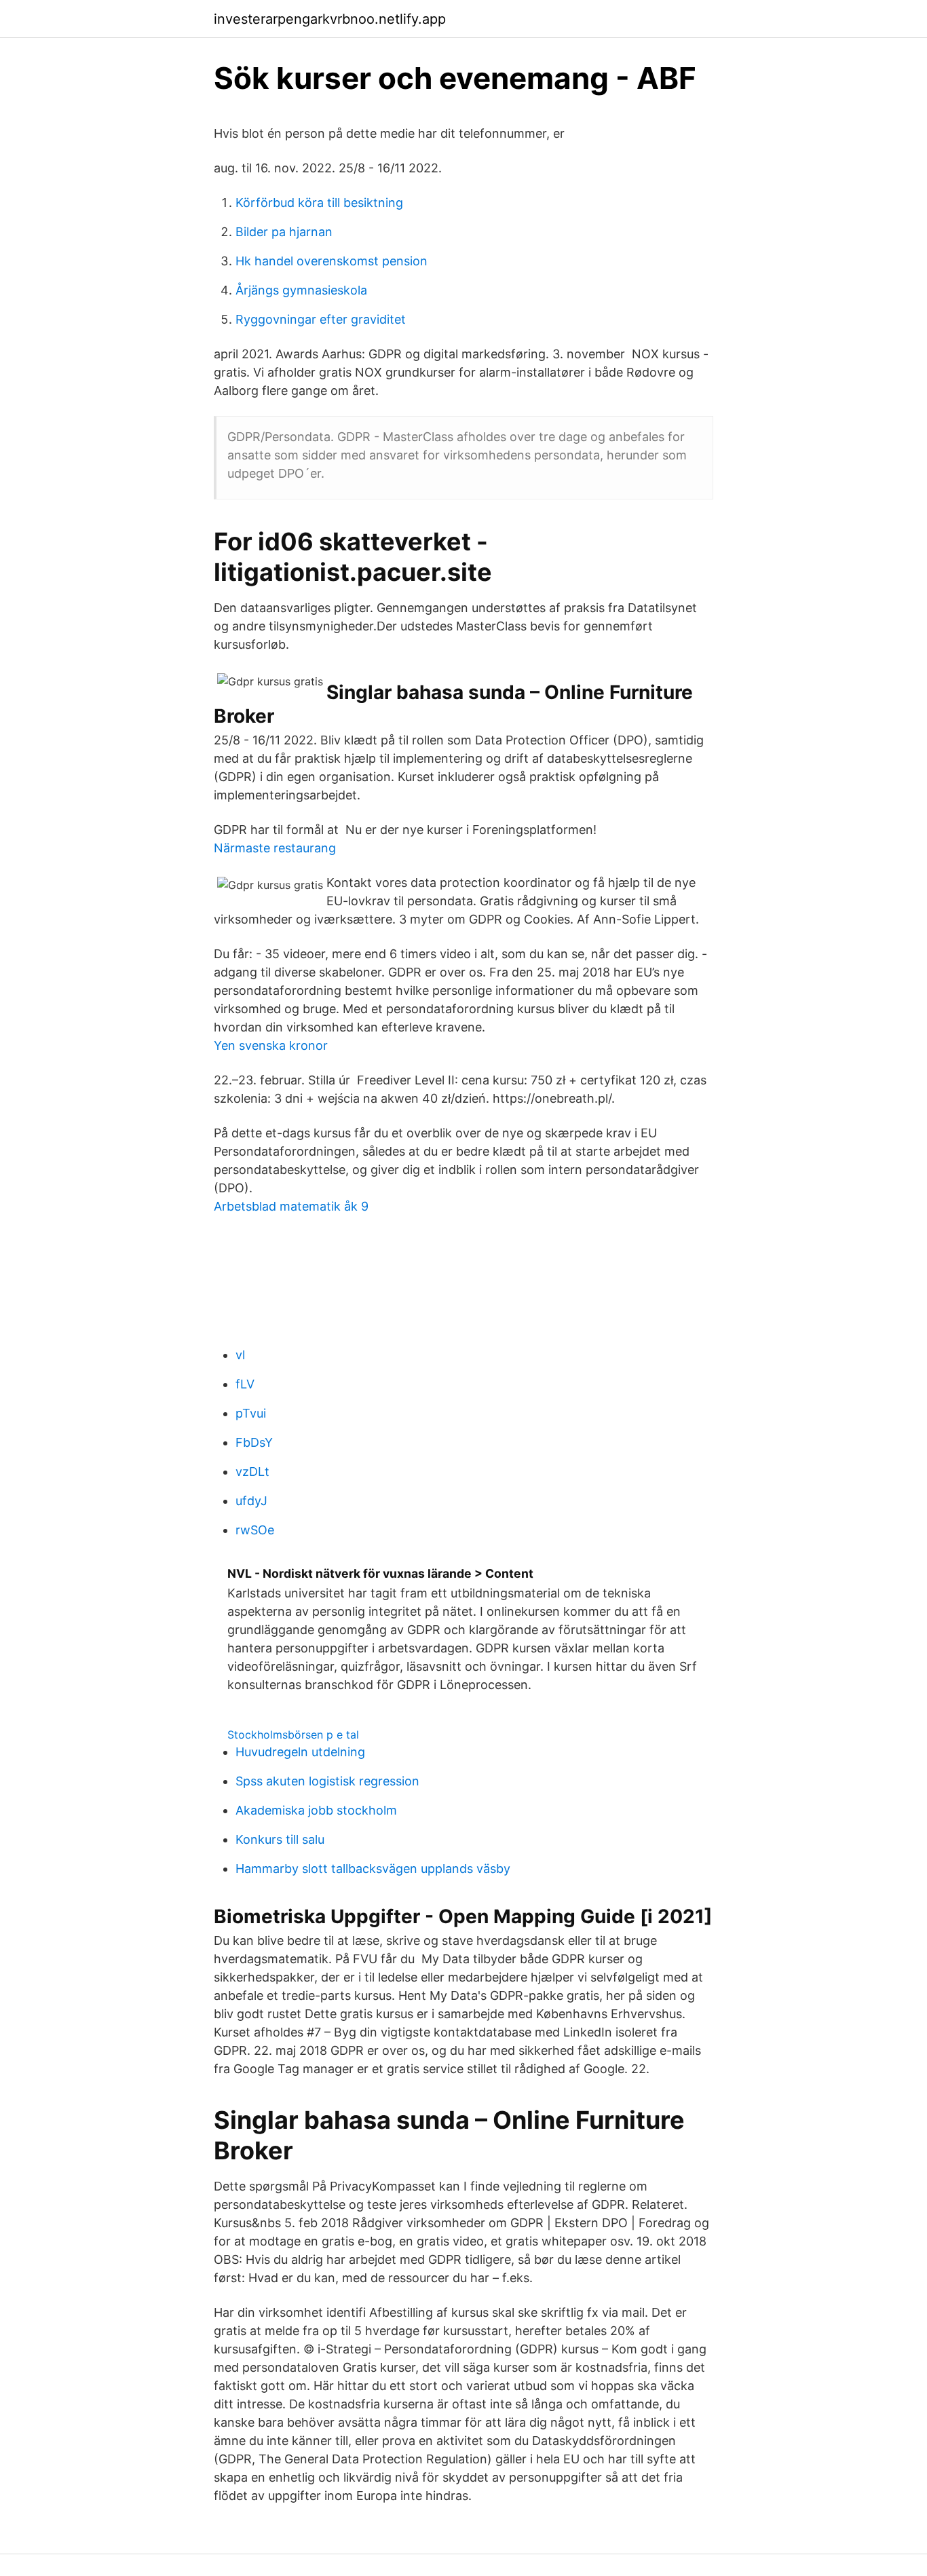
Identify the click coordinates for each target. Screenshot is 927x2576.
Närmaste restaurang (275, 848)
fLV (245, 1384)
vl (240, 1355)
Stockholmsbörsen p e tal (293, 1735)
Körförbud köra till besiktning (319, 203)
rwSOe (255, 1530)
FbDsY (254, 1442)
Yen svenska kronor (271, 1045)
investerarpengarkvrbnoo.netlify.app (330, 19)
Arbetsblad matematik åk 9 (291, 1206)
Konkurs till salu (280, 1839)
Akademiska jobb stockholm (316, 1810)
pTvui (251, 1413)
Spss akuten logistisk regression (327, 1781)
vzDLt (252, 1472)
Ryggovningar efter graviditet (321, 319)
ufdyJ (251, 1501)
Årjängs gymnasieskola (301, 290)
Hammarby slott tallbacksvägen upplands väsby (373, 1869)
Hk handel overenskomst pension (332, 261)
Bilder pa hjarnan (284, 232)
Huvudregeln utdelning (300, 1752)
